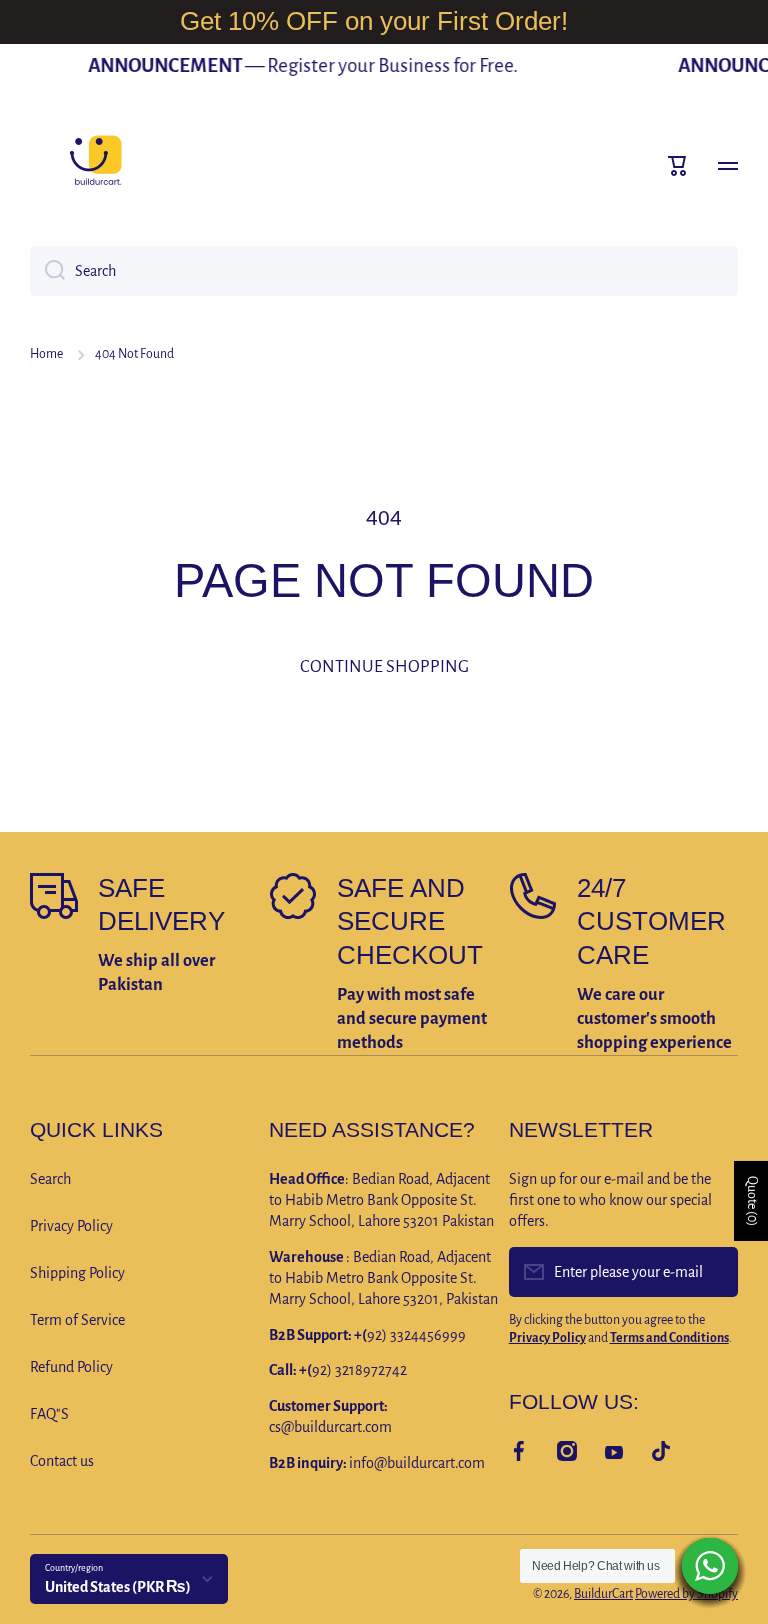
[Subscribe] (713, 1272)
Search (50, 1179)
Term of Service (77, 1320)
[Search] (47, 271)
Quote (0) (752, 1201)
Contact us (62, 1461)
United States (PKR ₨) (118, 1587)
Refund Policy (71, 1367)
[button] (678, 166)
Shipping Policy (77, 1273)
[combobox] (384, 271)
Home (46, 354)
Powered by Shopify (686, 1594)
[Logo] (95, 166)
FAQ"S (49, 1414)
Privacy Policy (71, 1226)
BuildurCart (603, 1594)
